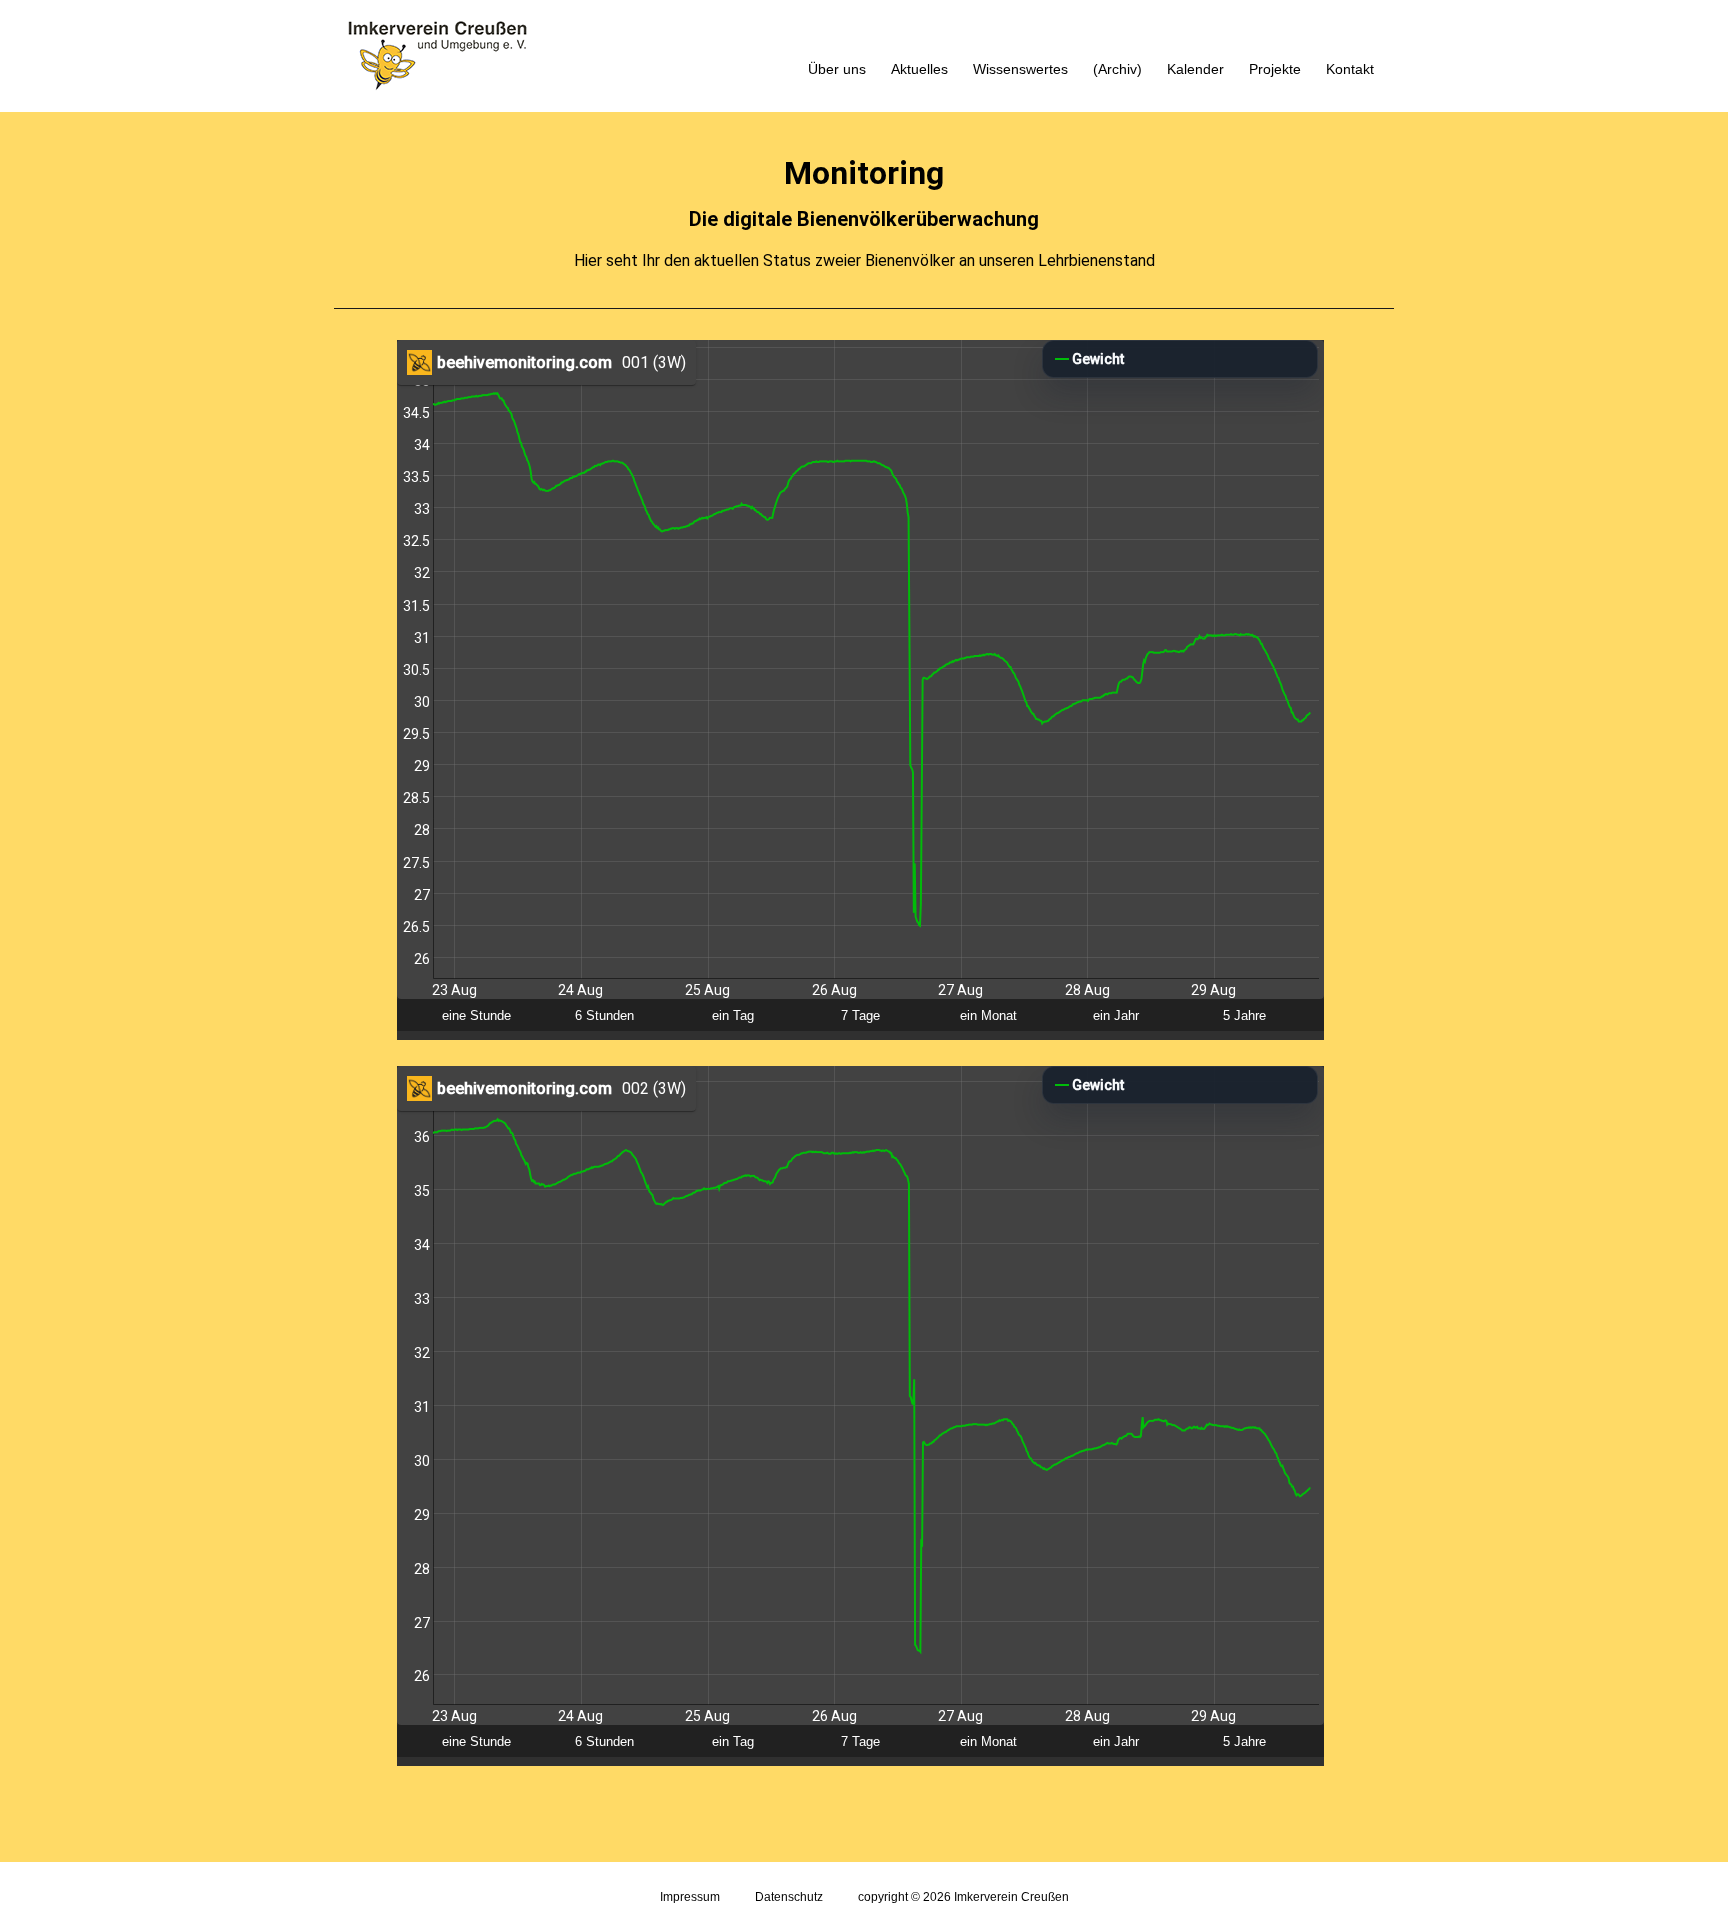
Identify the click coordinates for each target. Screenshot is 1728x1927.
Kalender (1195, 69)
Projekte (1275, 69)
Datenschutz (789, 1897)
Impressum (690, 1897)
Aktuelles (919, 69)
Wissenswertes (1020, 69)
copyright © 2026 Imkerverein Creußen (963, 1897)
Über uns (837, 69)
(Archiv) (1117, 69)
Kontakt (1350, 69)
